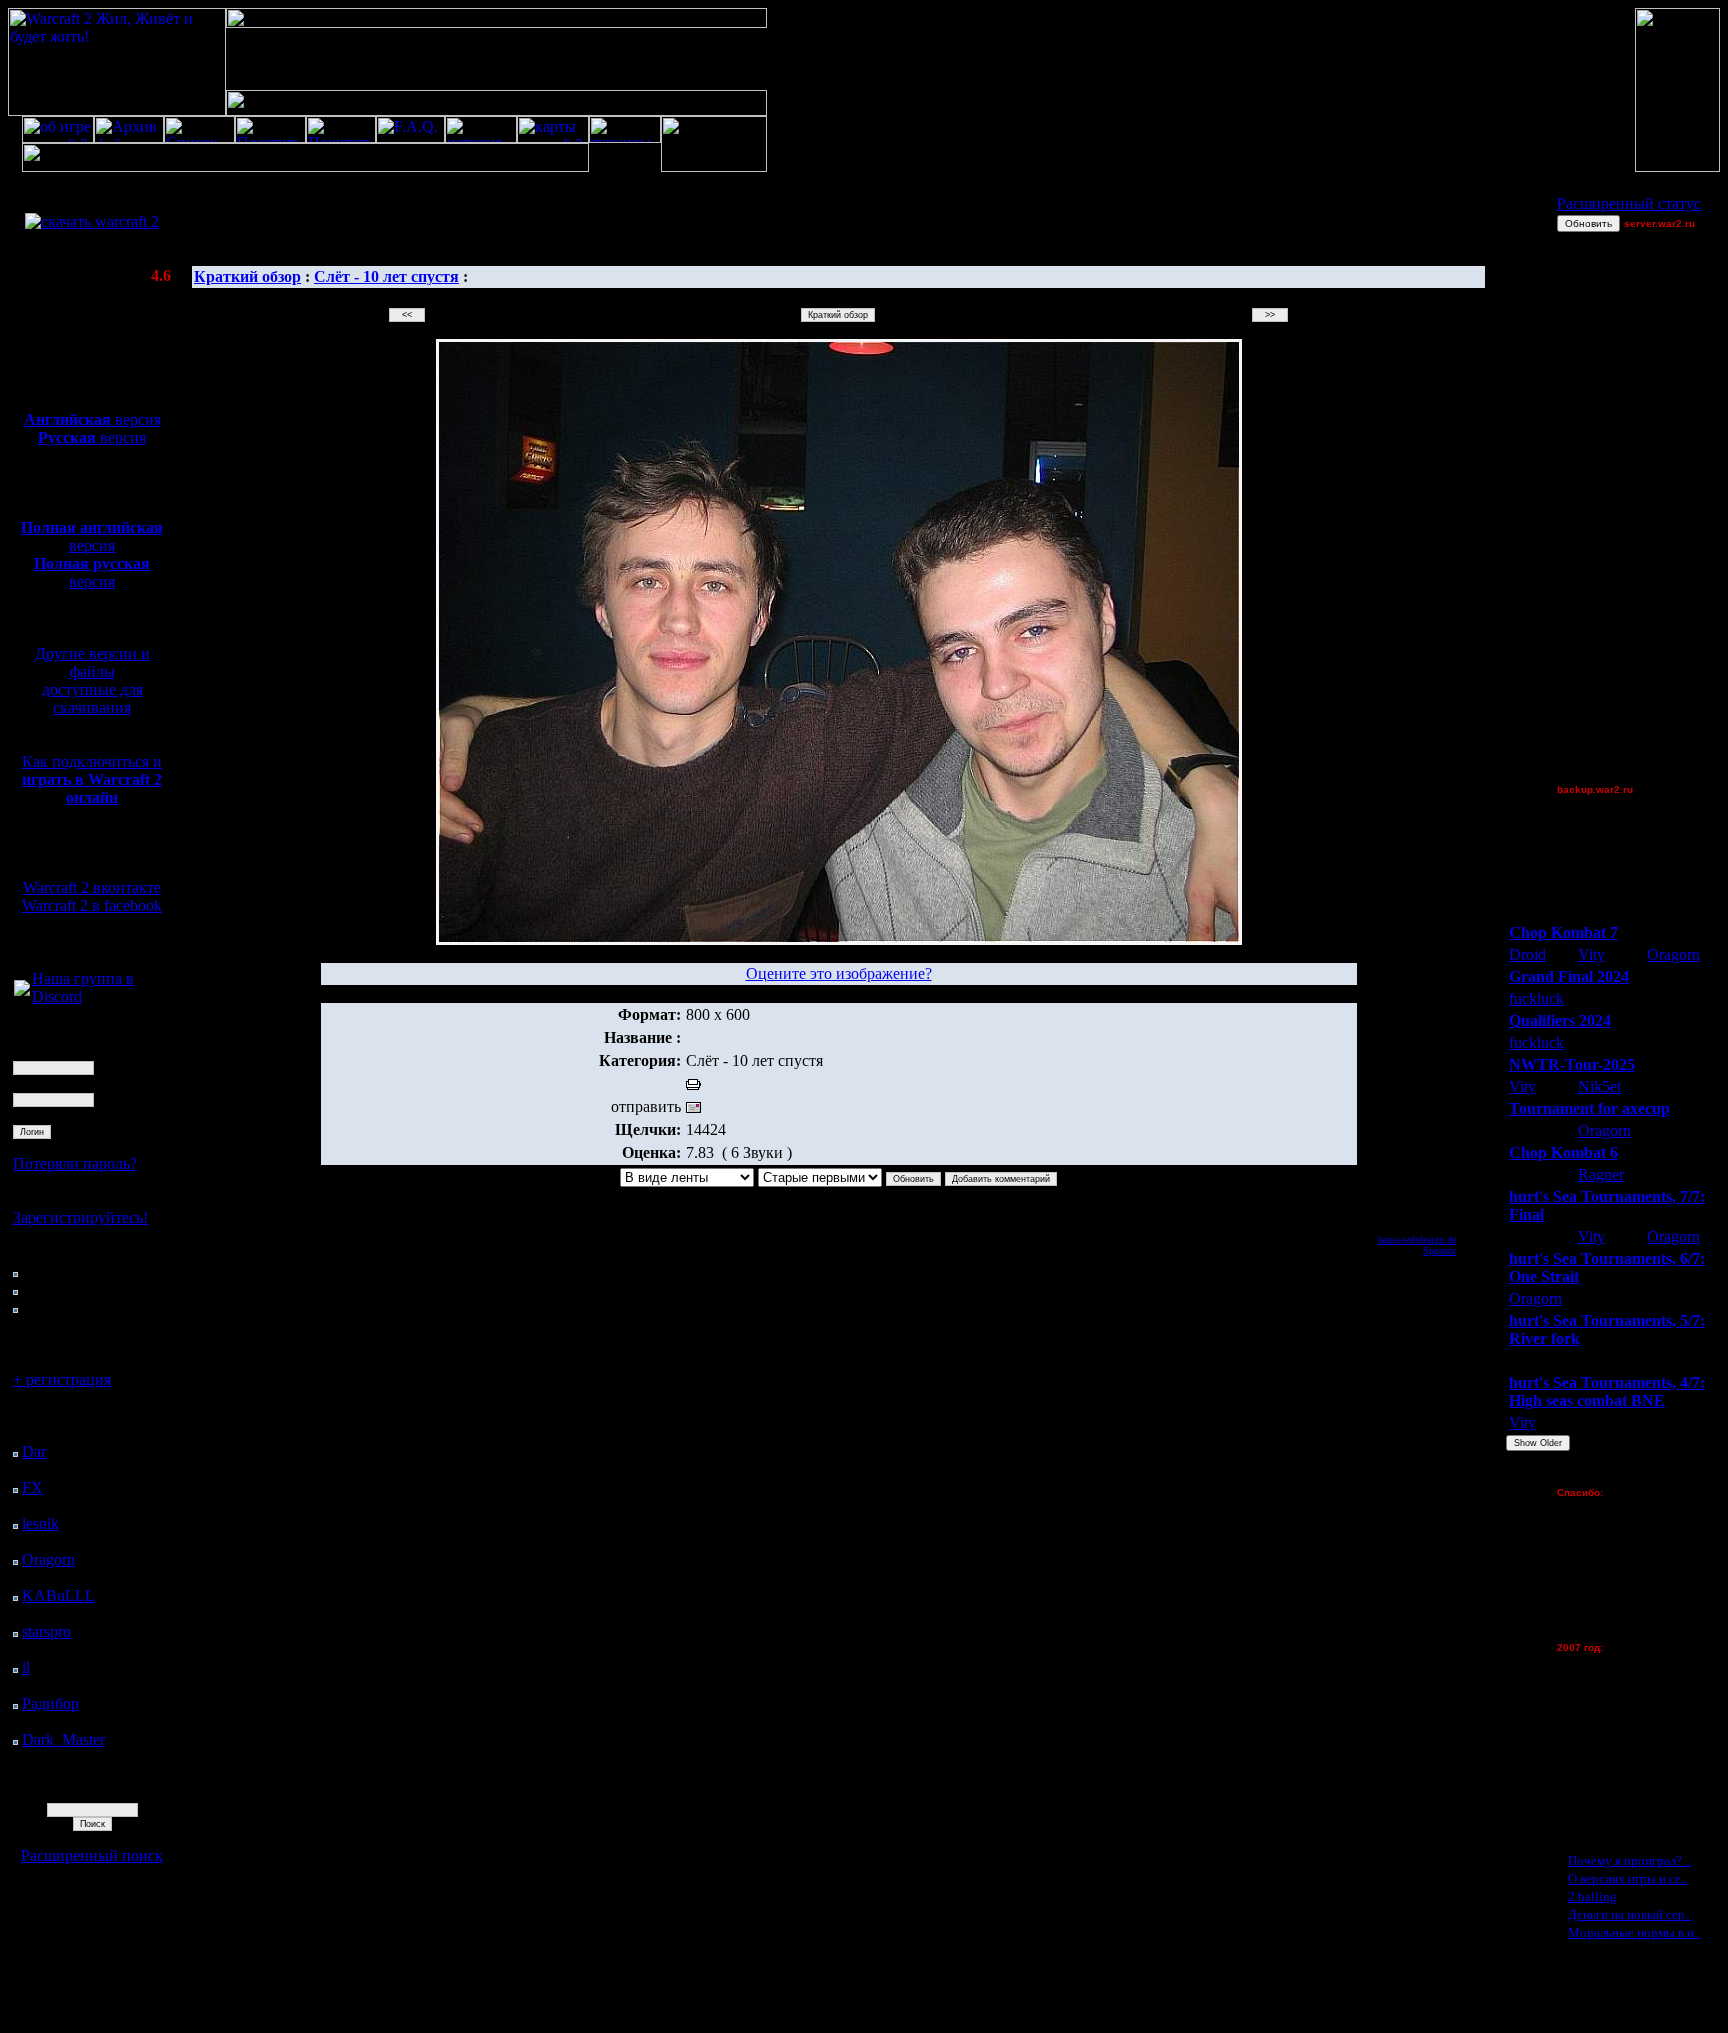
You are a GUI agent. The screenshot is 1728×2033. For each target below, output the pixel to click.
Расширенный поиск (92, 1855)
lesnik (40, 1523)
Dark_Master (63, 1739)
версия (92, 419)
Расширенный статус (1629, 203)
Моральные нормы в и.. (1634, 1932)
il (26, 1667)
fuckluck (1536, 998)
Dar (34, 1451)
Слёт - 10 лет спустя (386, 276)
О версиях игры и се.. (1627, 1878)
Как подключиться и (92, 779)
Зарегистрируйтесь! (80, 1217)
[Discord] (22, 990)
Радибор (50, 1703)
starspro (46, 1631)
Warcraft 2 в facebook (92, 905)
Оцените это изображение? (839, 973)
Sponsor (1439, 1250)
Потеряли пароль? (75, 1163)
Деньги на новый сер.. (1629, 1914)
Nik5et (1599, 1086)
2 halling (1592, 1896)
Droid (1527, 954)
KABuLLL (58, 1595)
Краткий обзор (247, 276)
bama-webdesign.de (1417, 1239)
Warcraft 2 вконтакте (92, 887)
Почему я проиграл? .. (1629, 1860)
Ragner (1601, 1174)
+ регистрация (62, 1379)
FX (32, 1487)
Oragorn (48, 1559)
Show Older (1538, 1443)
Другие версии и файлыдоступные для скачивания (92, 680)
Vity (1591, 954)
